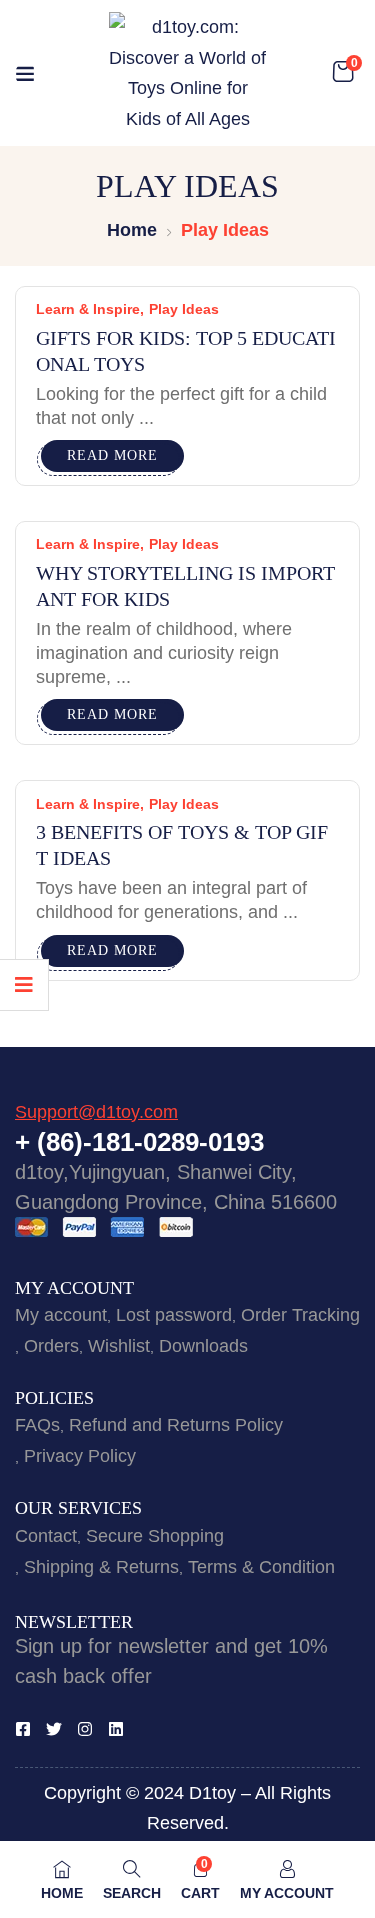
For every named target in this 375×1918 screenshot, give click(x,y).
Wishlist (119, 1346)
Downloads (203, 1346)
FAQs (37, 1425)
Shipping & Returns (101, 1567)
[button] (343, 72)
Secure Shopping (155, 1536)
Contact (46, 1536)
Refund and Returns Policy (176, 1425)
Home (132, 230)
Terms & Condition (261, 1567)
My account (61, 1315)
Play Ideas (184, 309)
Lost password (174, 1315)
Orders (51, 1346)
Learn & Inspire (88, 309)
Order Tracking (300, 1315)
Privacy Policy (80, 1456)
